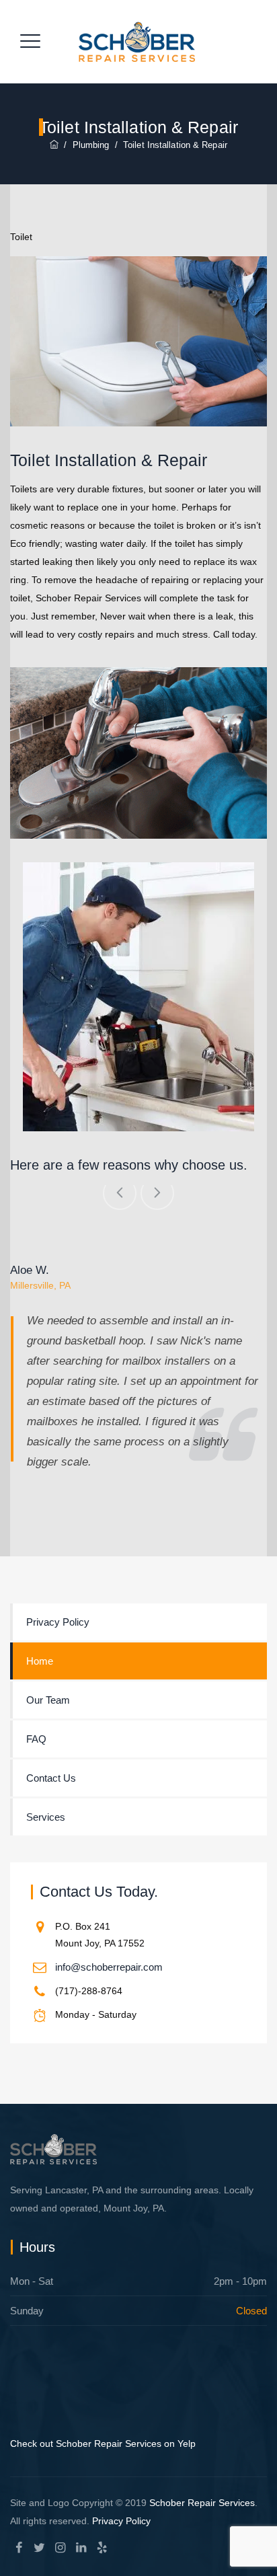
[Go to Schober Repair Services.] (54, 145)
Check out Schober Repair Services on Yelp (103, 2444)
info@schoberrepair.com (109, 1967)
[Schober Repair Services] (137, 42)
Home (40, 1661)
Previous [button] (120, 1193)
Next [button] (157, 1193)
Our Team (48, 1700)
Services (46, 1817)
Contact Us (51, 1778)
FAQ (36, 1739)
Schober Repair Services (202, 2503)
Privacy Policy (58, 1622)
